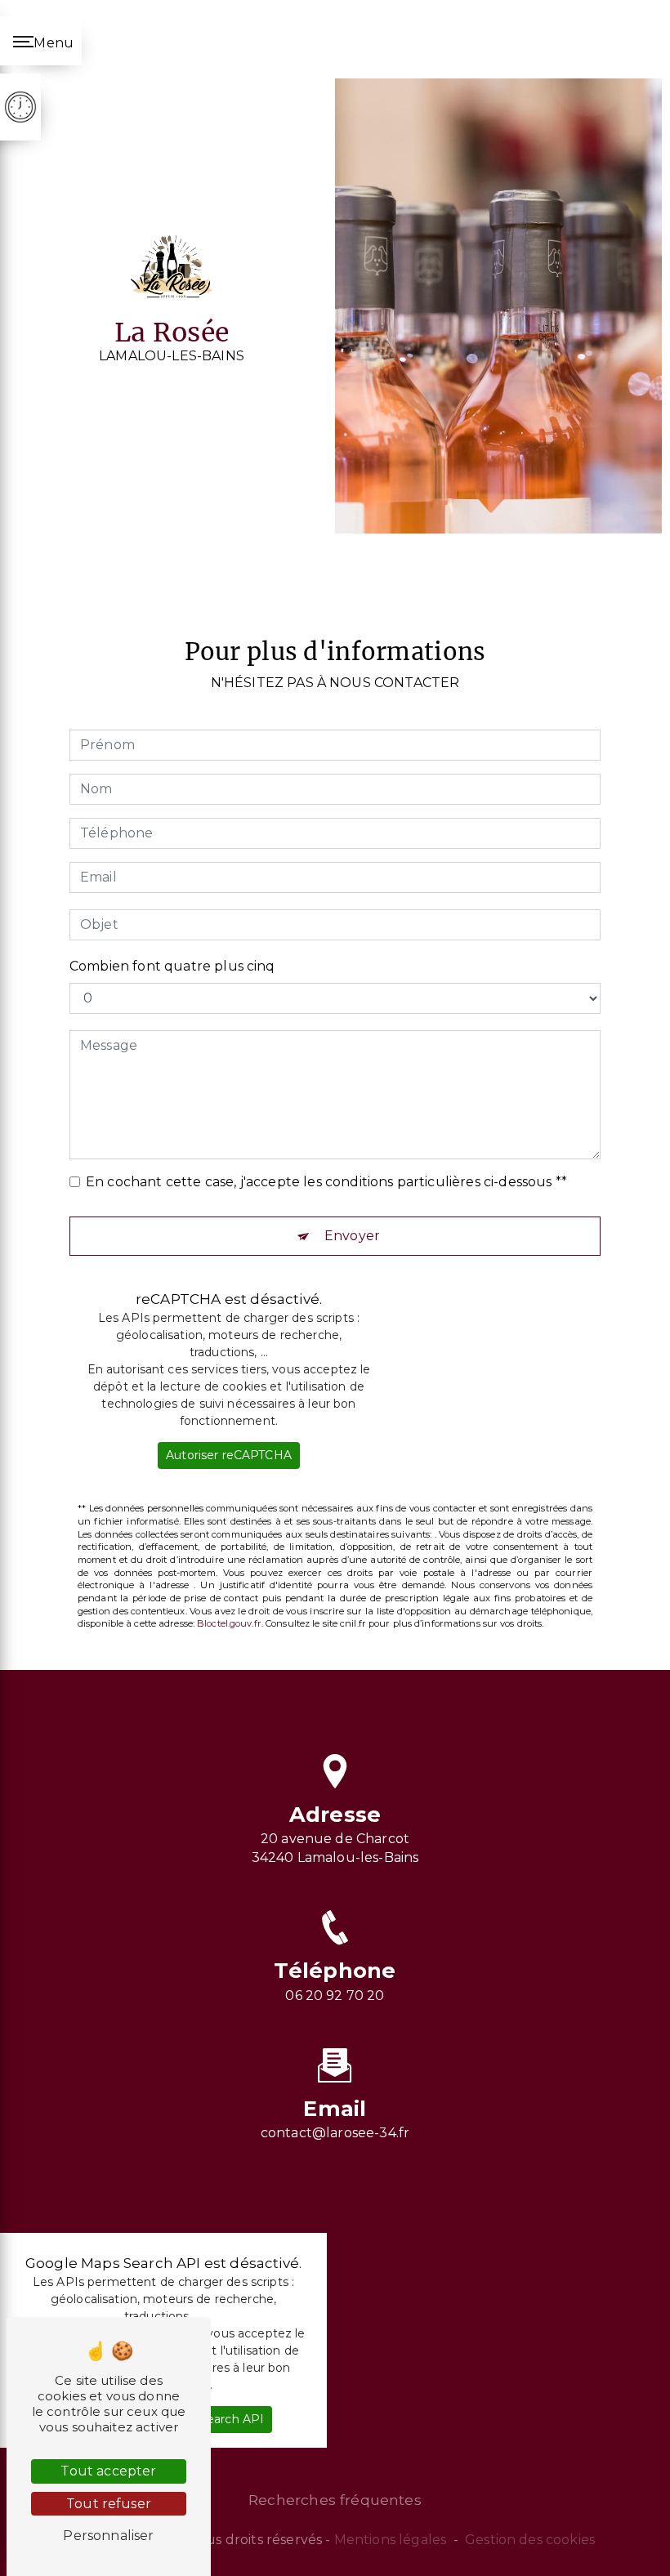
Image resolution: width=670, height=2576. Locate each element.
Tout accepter (108, 2471)
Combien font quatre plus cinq (172, 966)
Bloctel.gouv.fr (229, 1623)
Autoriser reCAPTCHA (229, 1455)
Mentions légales (391, 2540)
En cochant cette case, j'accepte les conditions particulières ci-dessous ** (326, 1182)
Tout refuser (109, 2504)
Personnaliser (108, 2536)
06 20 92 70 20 (335, 1996)
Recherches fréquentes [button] (335, 2500)
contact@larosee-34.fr (335, 2133)
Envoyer (352, 1236)
